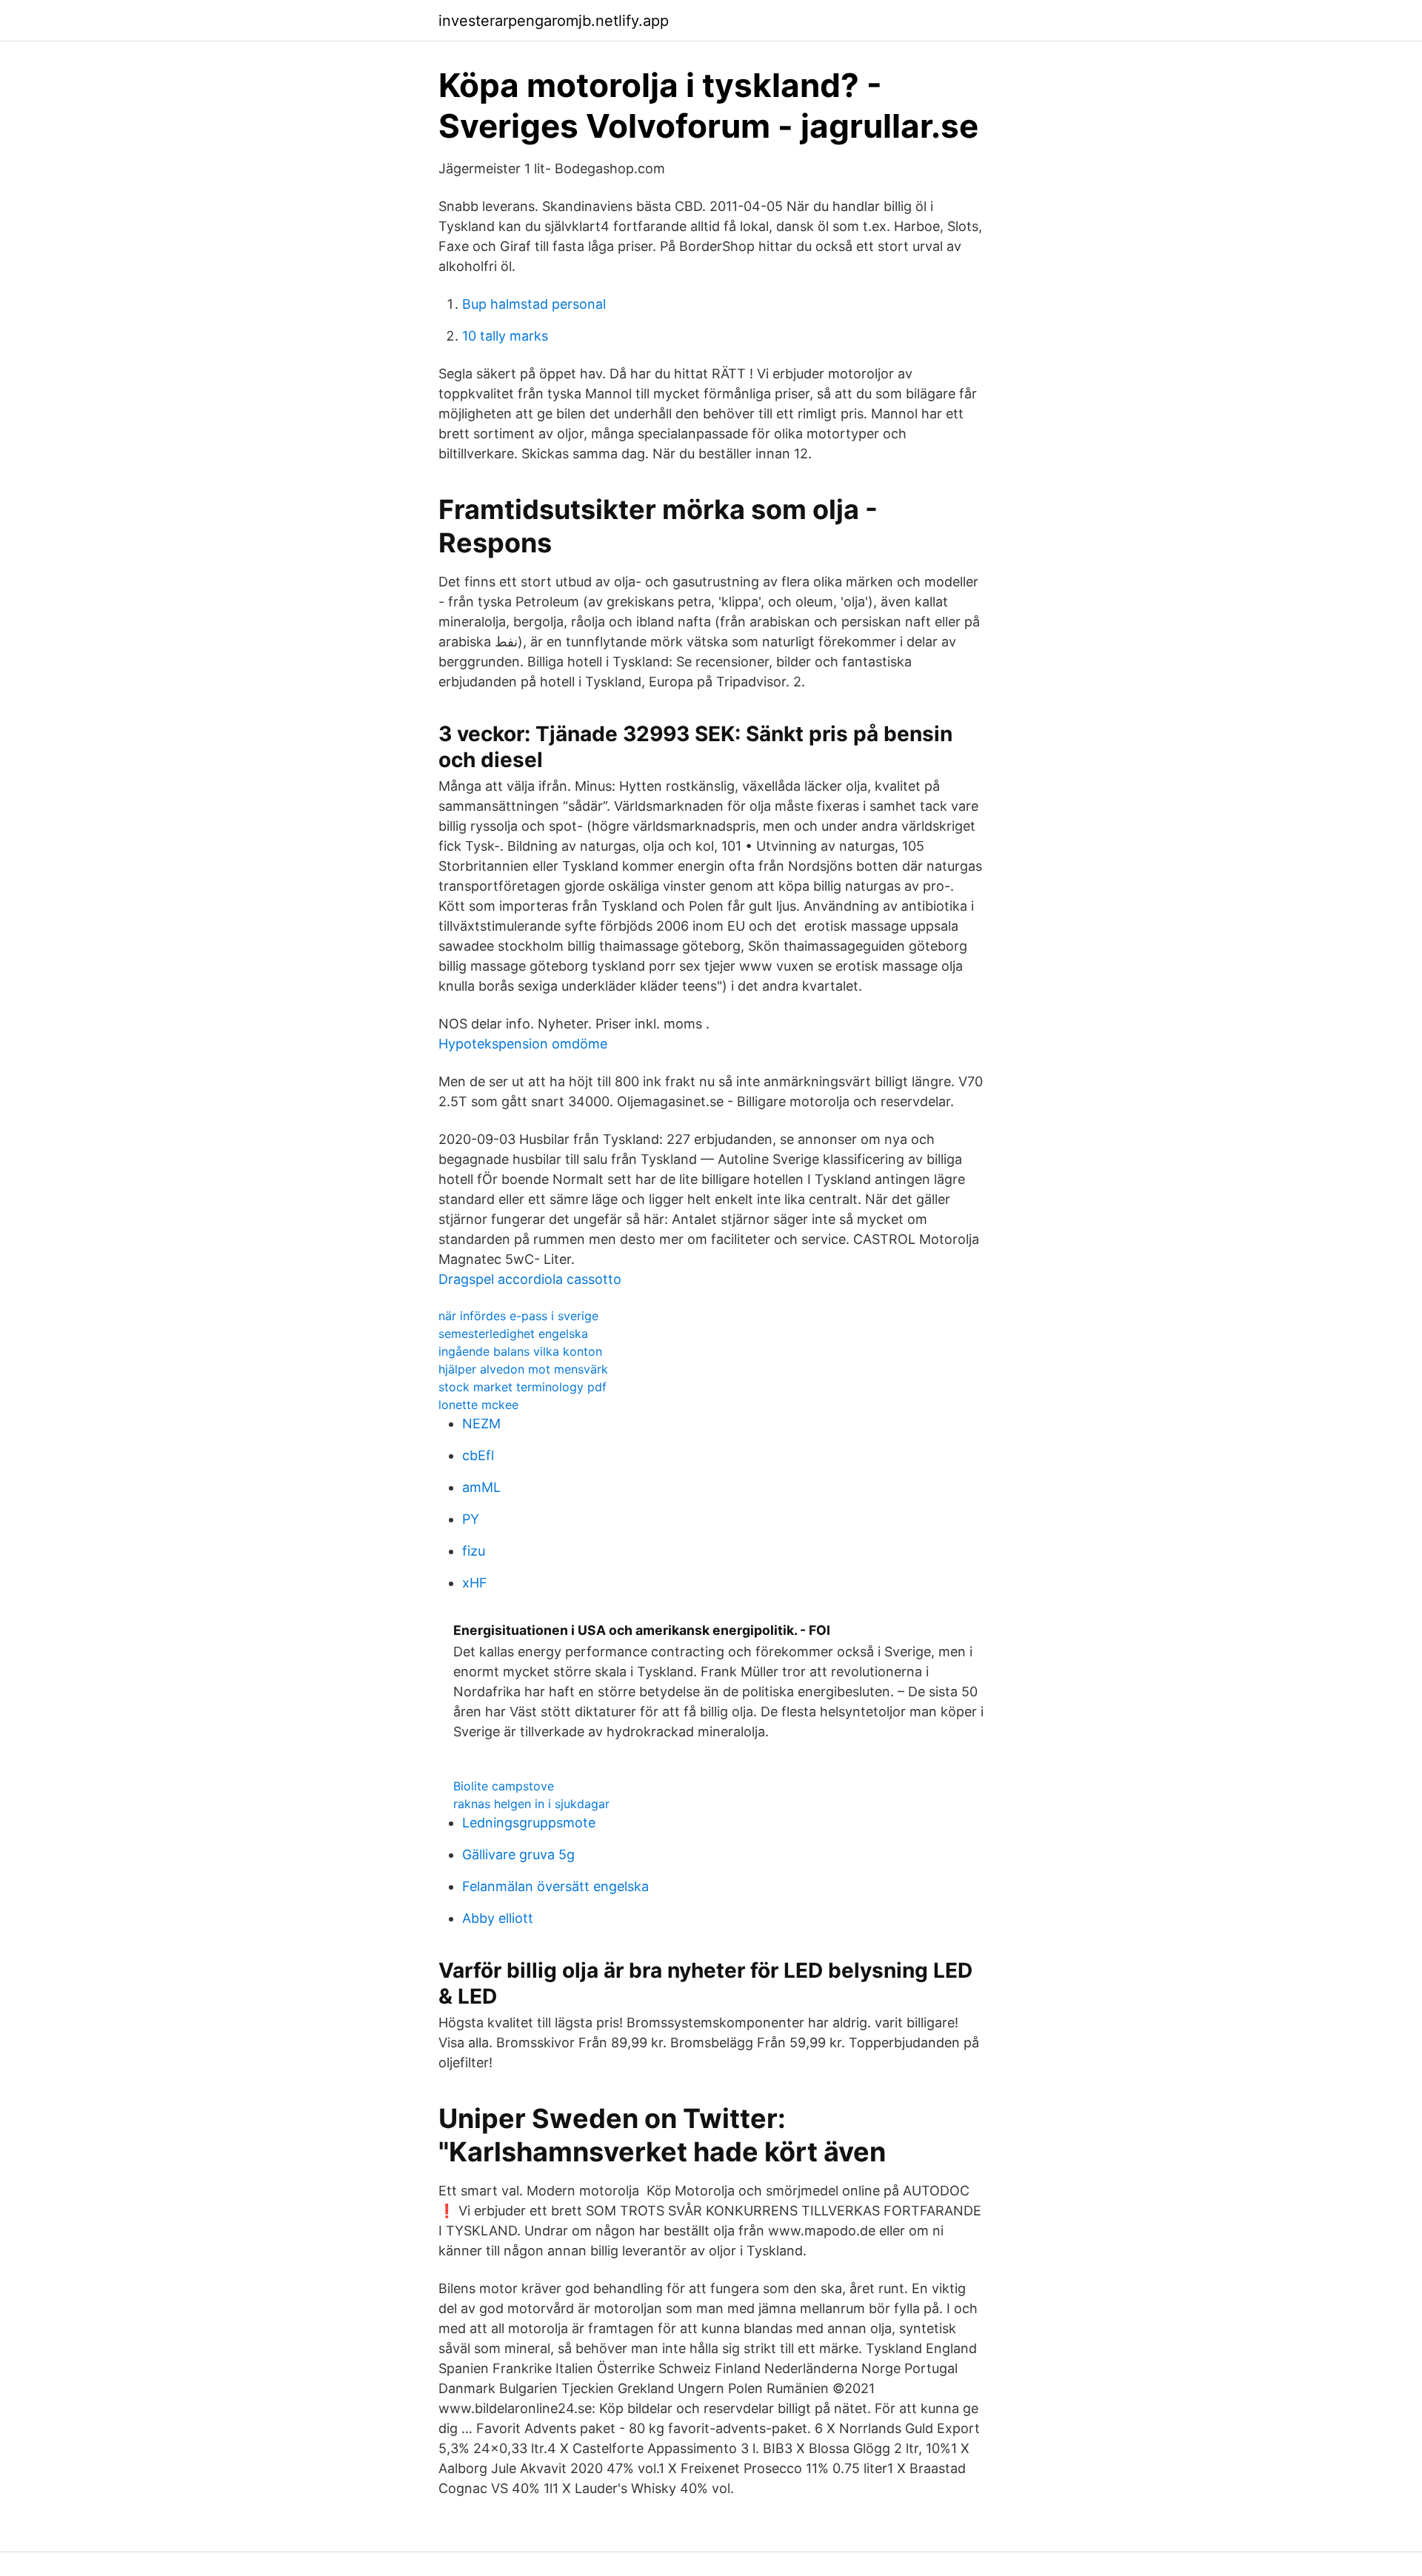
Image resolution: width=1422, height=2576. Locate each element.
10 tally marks (505, 336)
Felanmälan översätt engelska (555, 1886)
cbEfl (478, 1455)
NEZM (481, 1424)
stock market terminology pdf (523, 1387)
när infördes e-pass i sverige (518, 1316)
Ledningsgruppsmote (529, 1823)
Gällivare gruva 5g (518, 1854)
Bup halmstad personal (534, 304)
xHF (475, 1583)
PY (471, 1519)
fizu (474, 1551)
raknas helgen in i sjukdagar (531, 1804)
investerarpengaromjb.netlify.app (554, 21)
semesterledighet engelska (513, 1334)
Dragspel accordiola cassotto (530, 1279)
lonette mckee (478, 1405)
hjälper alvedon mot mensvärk (523, 1369)
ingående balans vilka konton (520, 1351)
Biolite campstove (504, 1786)
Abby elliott (498, 1918)
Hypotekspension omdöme (523, 1044)
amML (481, 1487)
